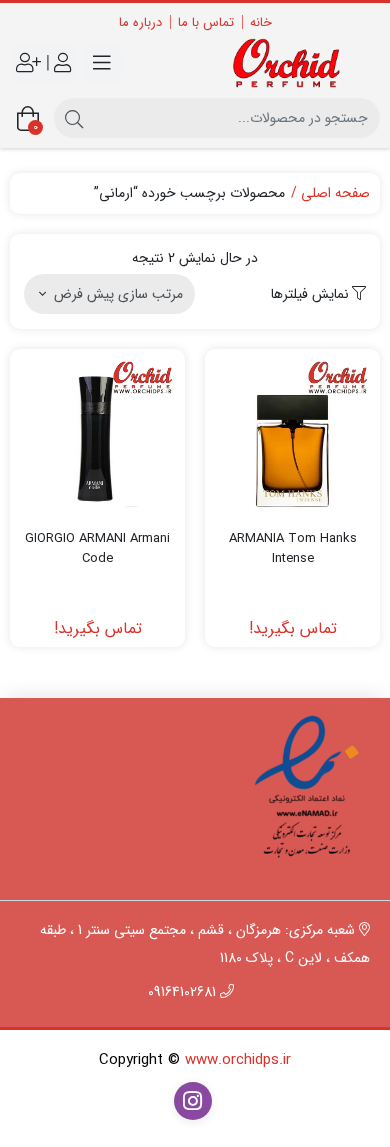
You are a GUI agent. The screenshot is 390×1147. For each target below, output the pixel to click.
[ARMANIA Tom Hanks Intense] (292, 436)
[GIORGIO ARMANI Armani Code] (97, 436)
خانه (261, 22)
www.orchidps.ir (238, 1060)
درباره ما (140, 22)
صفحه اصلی (335, 193)
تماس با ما (206, 22)
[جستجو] (74, 118)
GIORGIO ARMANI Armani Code (97, 548)
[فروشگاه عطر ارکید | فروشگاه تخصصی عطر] (292, 63)
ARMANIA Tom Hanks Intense (293, 548)
